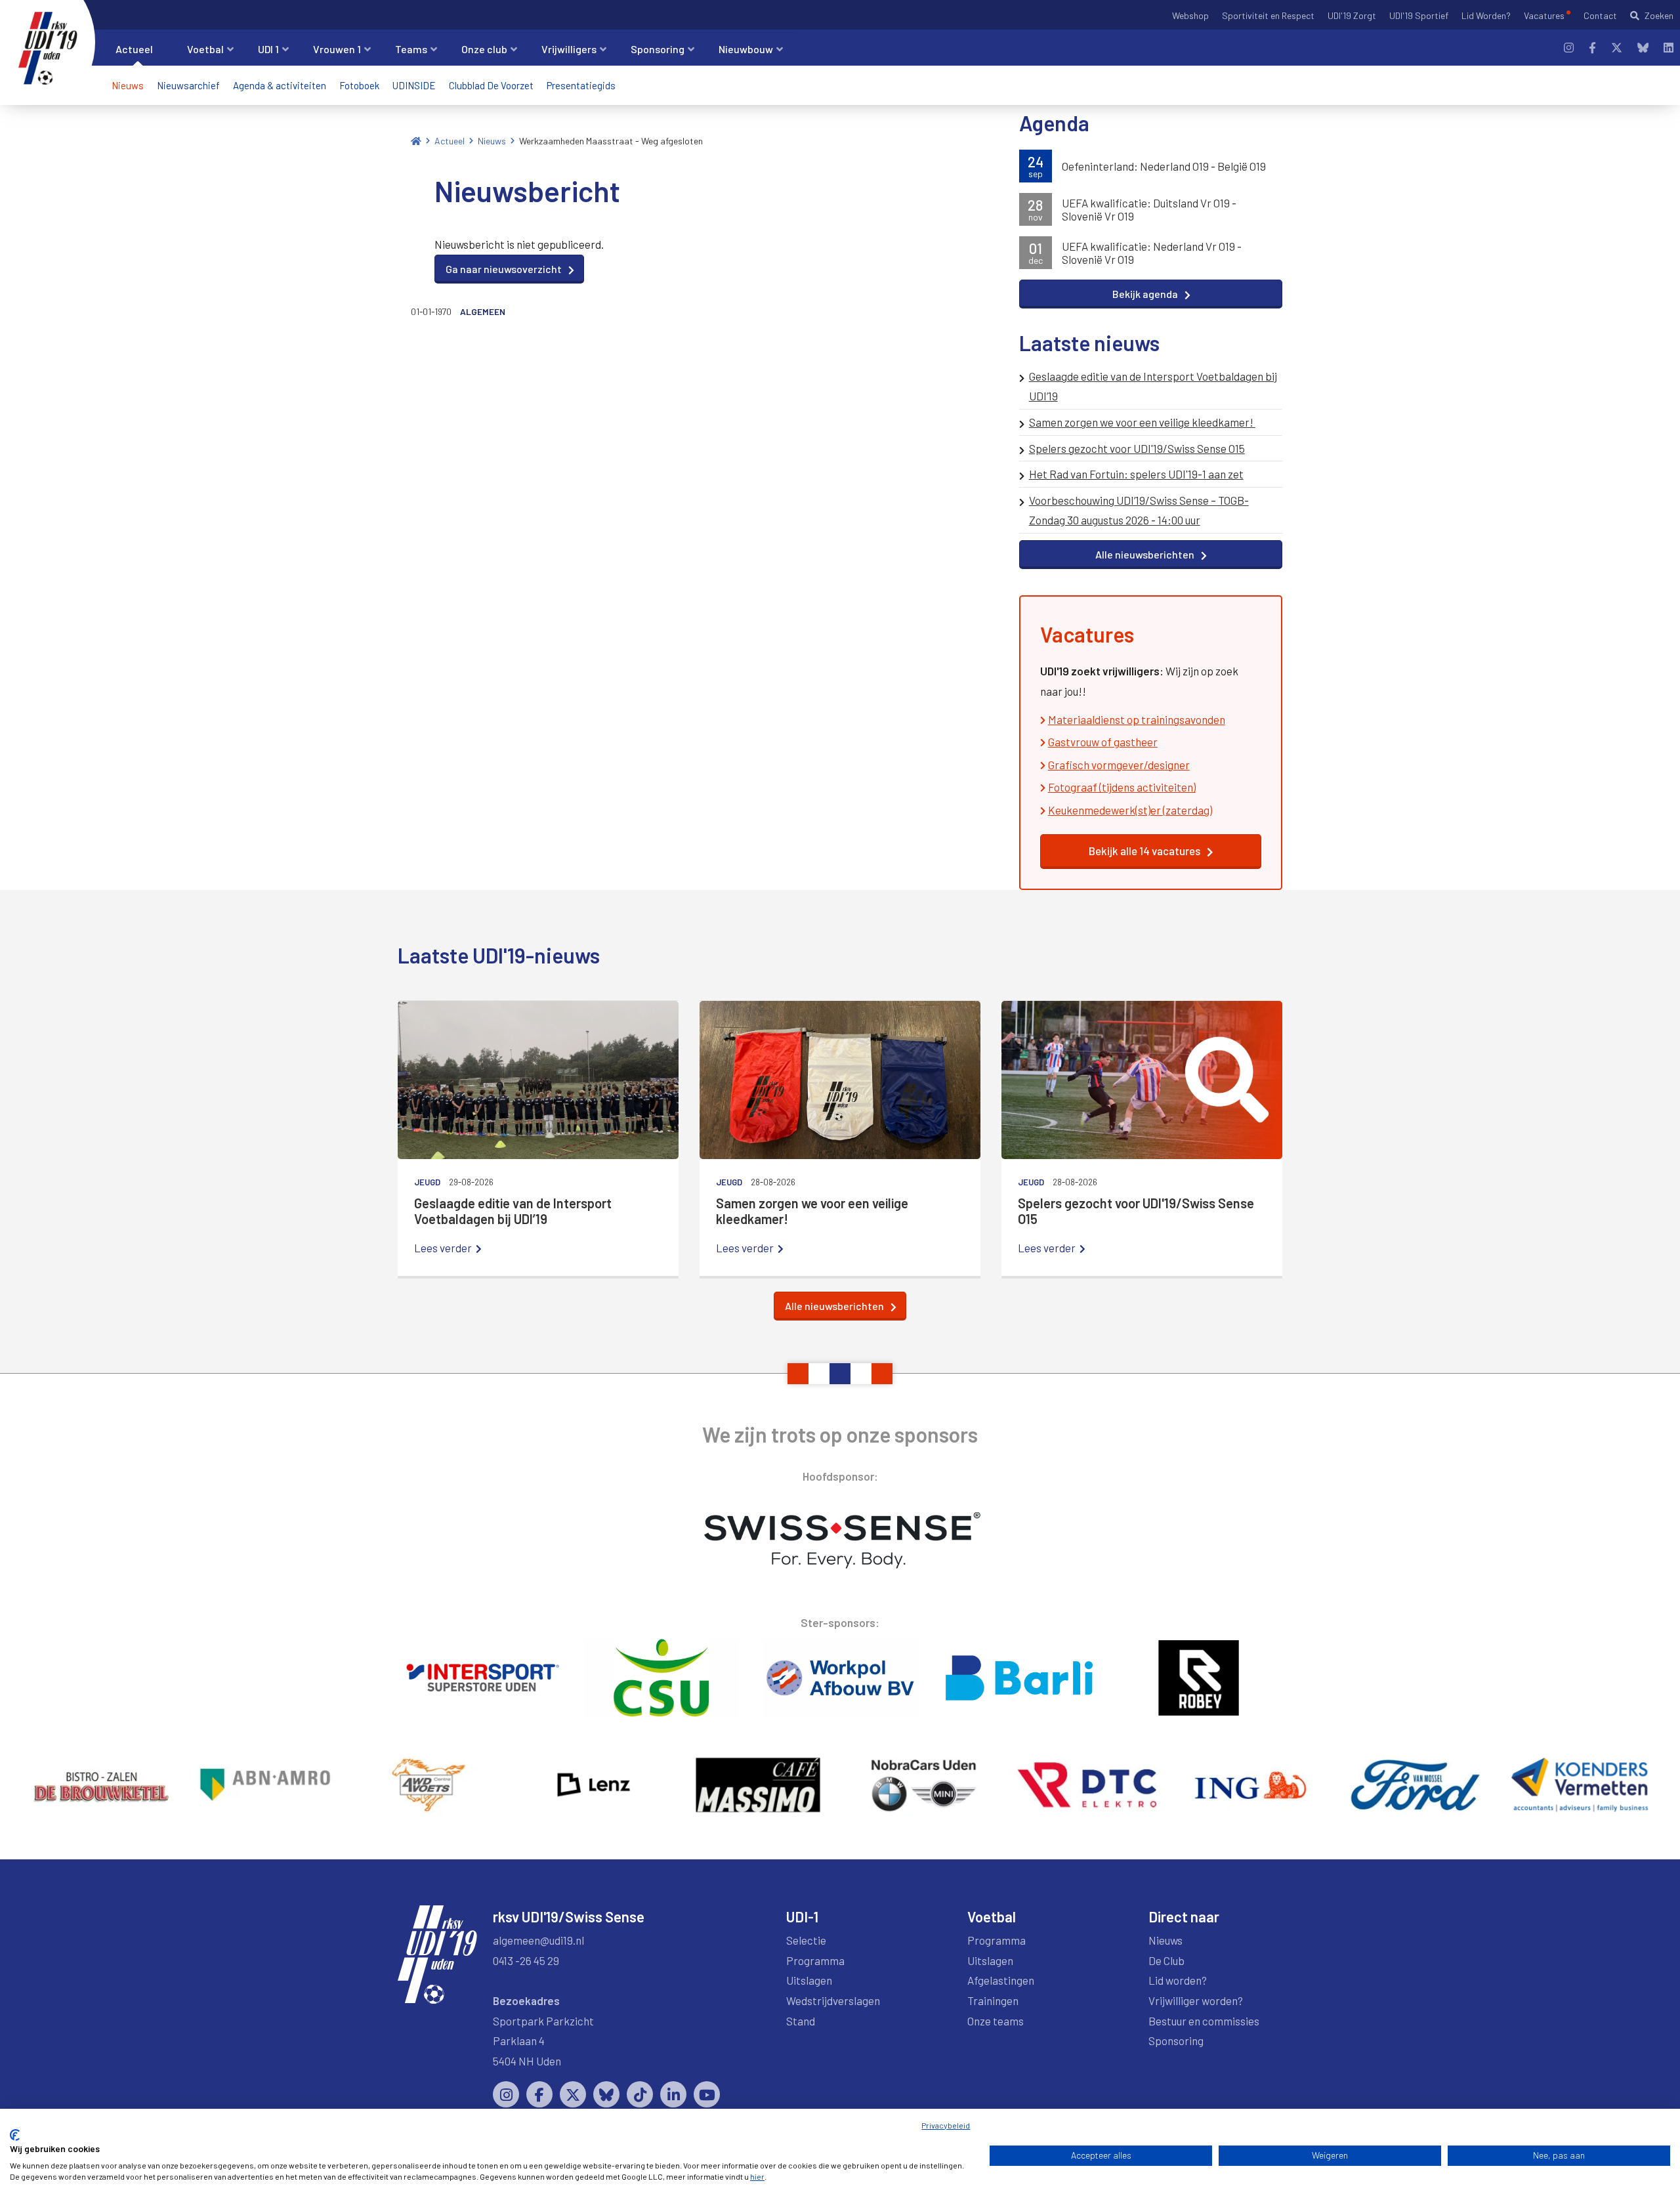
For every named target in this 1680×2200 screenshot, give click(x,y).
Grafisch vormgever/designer (1119, 765)
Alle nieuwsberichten (1145, 554)
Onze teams (996, 2021)
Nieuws (128, 85)
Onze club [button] (484, 49)
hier (757, 2176)
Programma (815, 1960)
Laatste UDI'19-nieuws (499, 955)
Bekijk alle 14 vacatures (1144, 851)
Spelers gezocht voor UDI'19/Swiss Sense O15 (1137, 448)
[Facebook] (1592, 48)
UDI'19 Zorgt (1352, 15)
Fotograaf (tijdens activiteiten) (1122, 787)
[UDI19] (48, 49)
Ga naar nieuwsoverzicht (504, 269)
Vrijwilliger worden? (1196, 2000)
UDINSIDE (414, 85)
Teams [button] (411, 49)
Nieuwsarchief (188, 85)
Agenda (1054, 123)
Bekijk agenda (1145, 294)
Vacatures (1544, 15)
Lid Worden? (1486, 15)
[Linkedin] (1669, 48)
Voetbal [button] (205, 49)
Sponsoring (1176, 2041)
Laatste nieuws (1089, 343)
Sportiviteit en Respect (1268, 15)
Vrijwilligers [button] (569, 49)
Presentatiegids (581, 85)
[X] (1617, 48)
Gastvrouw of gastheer (1103, 742)
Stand (801, 2021)
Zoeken (1659, 15)
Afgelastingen (1001, 1980)
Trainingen (993, 2000)
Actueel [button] (134, 49)
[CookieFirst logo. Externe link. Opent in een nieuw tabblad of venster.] (15, 2135)
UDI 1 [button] (268, 49)
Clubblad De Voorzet (491, 85)
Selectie (806, 1940)
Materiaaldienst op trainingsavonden (1137, 719)
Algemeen (483, 311)
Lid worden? (1178, 1980)
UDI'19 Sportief (1419, 15)
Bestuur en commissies (1204, 2021)
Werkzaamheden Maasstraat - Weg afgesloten (611, 141)
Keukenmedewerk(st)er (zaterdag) (1130, 810)
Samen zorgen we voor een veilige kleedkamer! (1142, 422)
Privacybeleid (946, 2125)
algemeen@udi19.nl (538, 1940)
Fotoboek (359, 85)
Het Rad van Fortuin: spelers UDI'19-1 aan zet (1136, 474)
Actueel (450, 141)
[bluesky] (1643, 48)
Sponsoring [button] (658, 49)
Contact (1600, 15)
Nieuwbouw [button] (746, 49)
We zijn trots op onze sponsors (840, 1434)
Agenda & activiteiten (280, 85)
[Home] (416, 141)
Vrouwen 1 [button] (337, 49)
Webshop (1190, 15)
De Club (1166, 1960)
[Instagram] (1569, 48)
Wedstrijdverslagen (833, 2000)
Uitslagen (809, 1980)
